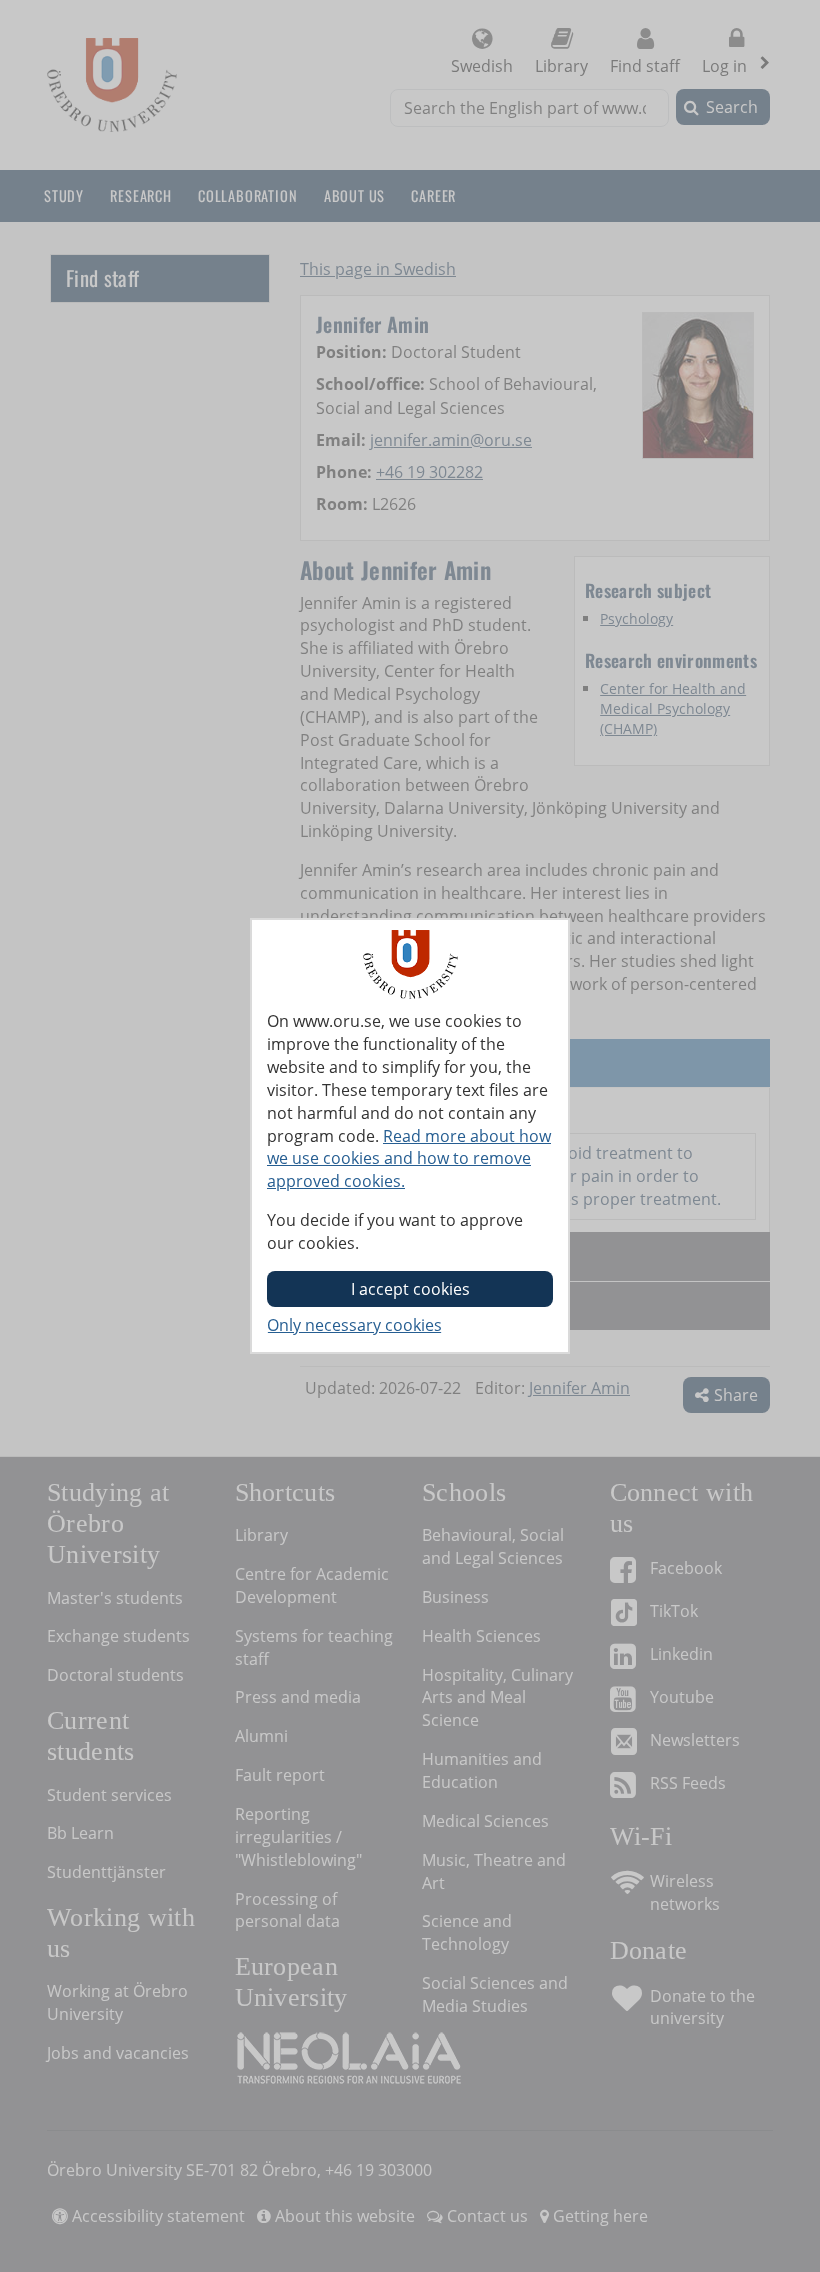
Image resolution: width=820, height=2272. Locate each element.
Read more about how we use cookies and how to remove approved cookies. (409, 1159)
